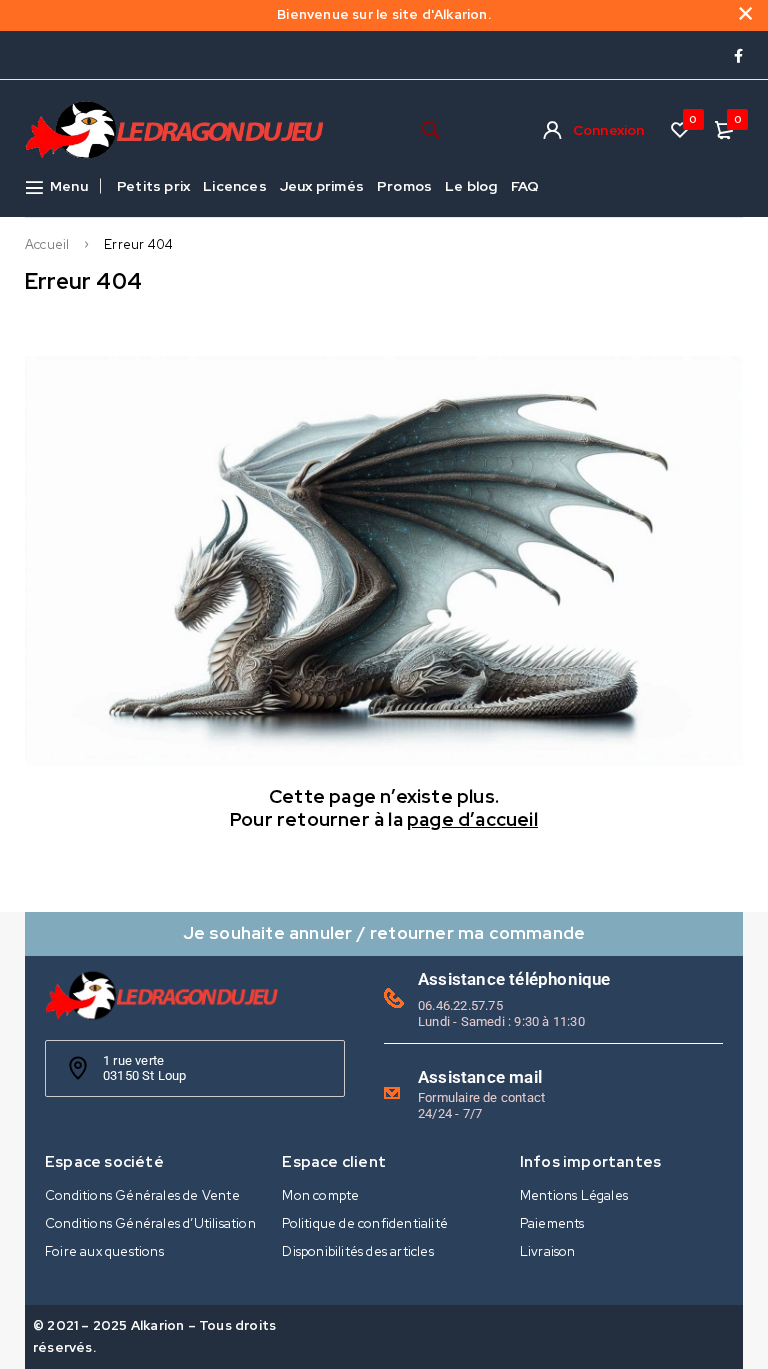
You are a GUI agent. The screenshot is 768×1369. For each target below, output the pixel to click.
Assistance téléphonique (514, 979)
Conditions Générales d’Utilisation (150, 1223)
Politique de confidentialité (365, 1223)
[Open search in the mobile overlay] (431, 129)
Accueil (47, 245)
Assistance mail (480, 1077)
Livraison (548, 1251)
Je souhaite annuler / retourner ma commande (384, 932)
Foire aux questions (104, 1251)
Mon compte (320, 1195)
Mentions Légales (574, 1195)
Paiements (552, 1223)
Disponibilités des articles (357, 1251)
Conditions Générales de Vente (142, 1195)
